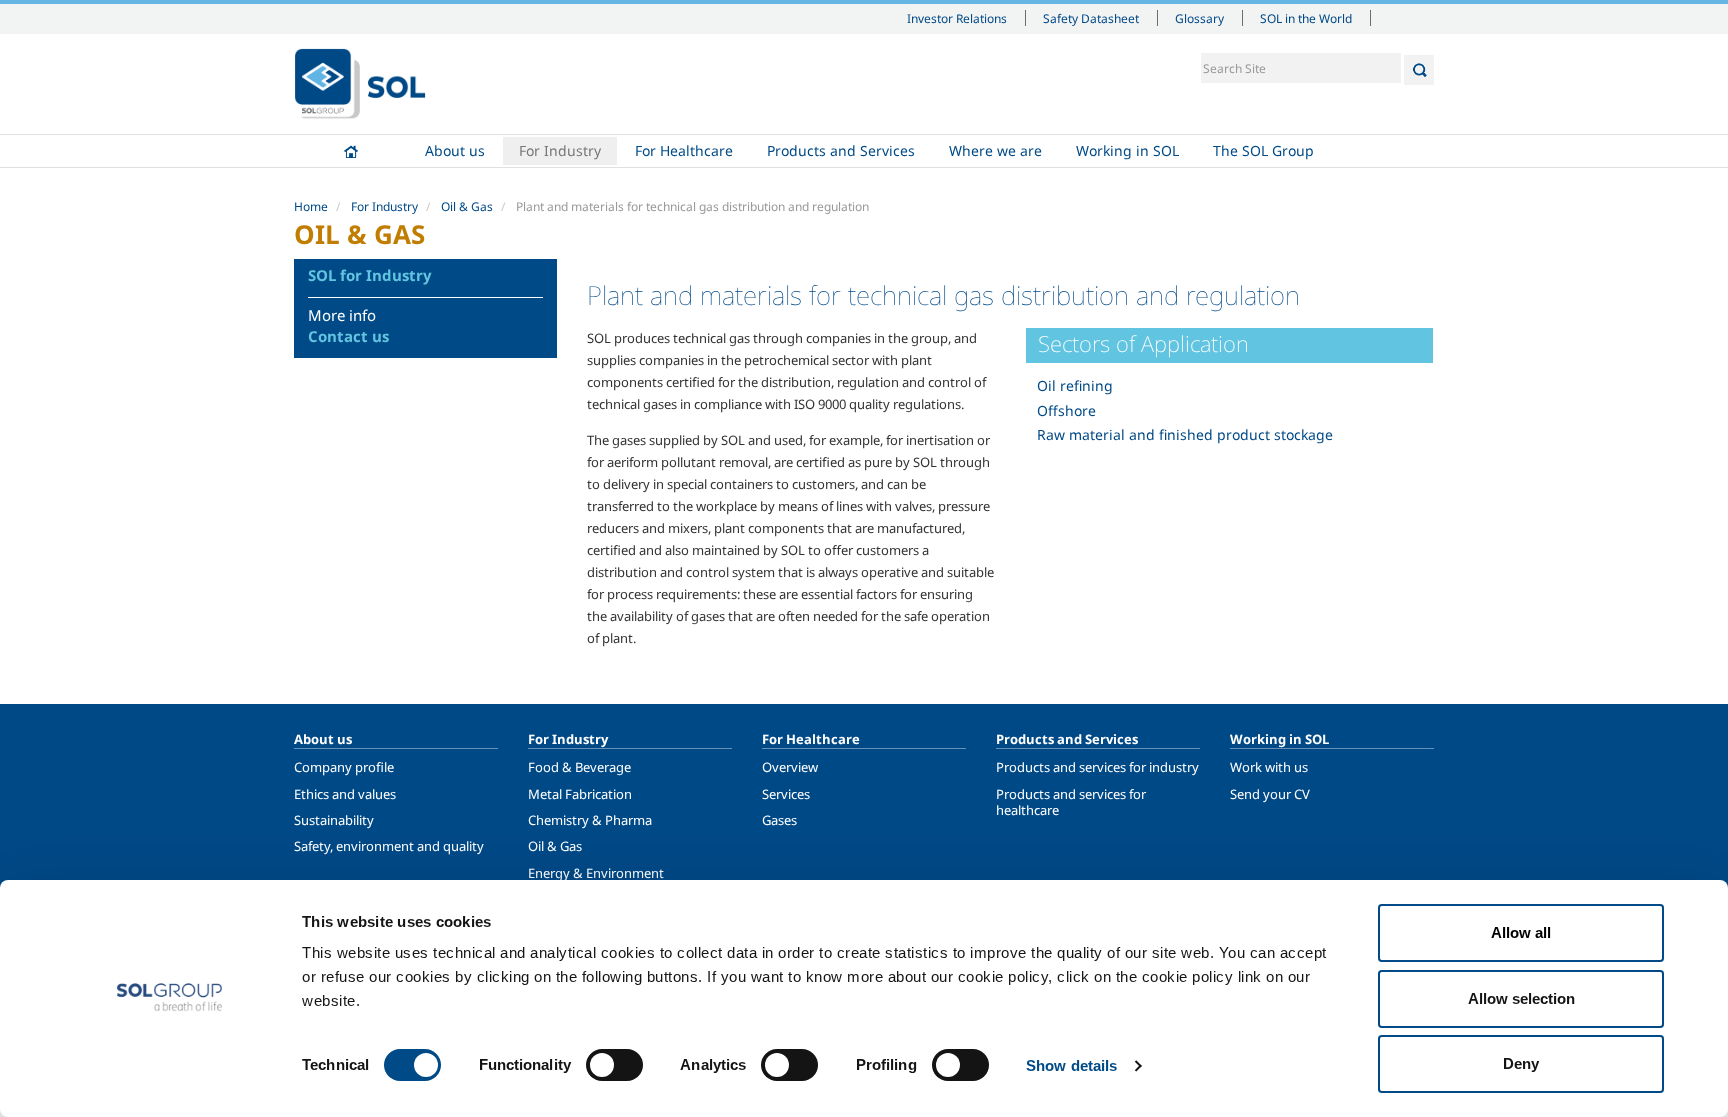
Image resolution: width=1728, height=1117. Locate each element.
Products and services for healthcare (1071, 802)
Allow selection (1521, 998)
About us (455, 150)
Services (786, 794)
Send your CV (1270, 794)
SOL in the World (1306, 18)
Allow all (1521, 932)
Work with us (1269, 767)
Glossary (1199, 18)
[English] (360, 84)
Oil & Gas (467, 206)
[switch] (614, 1065)
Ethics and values (345, 794)
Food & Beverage (579, 767)
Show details (1071, 1065)
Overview (790, 767)
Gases (779, 820)
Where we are (995, 150)
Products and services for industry (1097, 767)
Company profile (344, 767)
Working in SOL (1127, 150)
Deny (1521, 1063)
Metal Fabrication (580, 794)
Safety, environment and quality (389, 846)
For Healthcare (684, 150)
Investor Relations (957, 18)
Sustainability (334, 820)
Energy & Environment (596, 873)
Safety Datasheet (1091, 18)
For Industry (560, 150)
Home (351, 151)
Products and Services (841, 150)
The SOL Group (1263, 150)
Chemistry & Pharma (590, 820)
